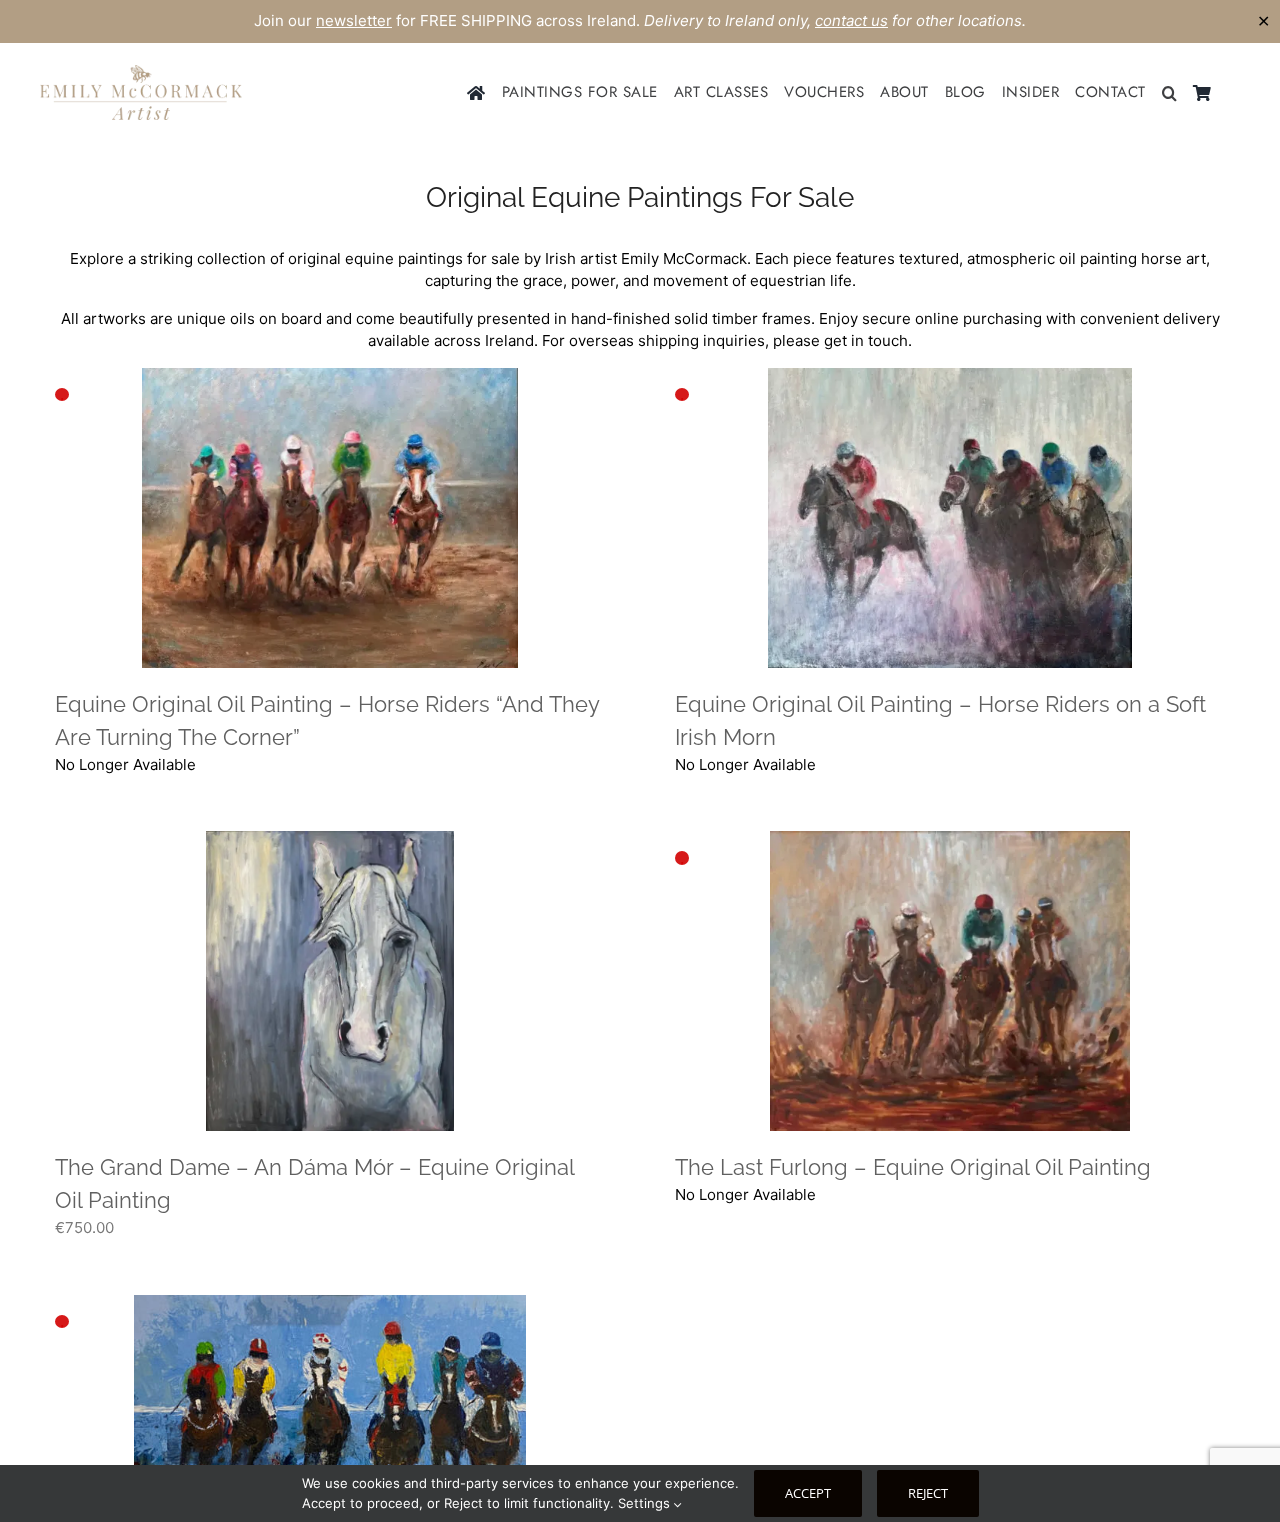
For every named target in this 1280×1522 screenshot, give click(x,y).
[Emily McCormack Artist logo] (141, 72)
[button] (1170, 93)
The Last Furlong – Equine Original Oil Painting (913, 1167)
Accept (808, 1493)
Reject (928, 1493)
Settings (646, 1503)
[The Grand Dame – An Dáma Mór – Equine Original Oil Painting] (330, 981)
